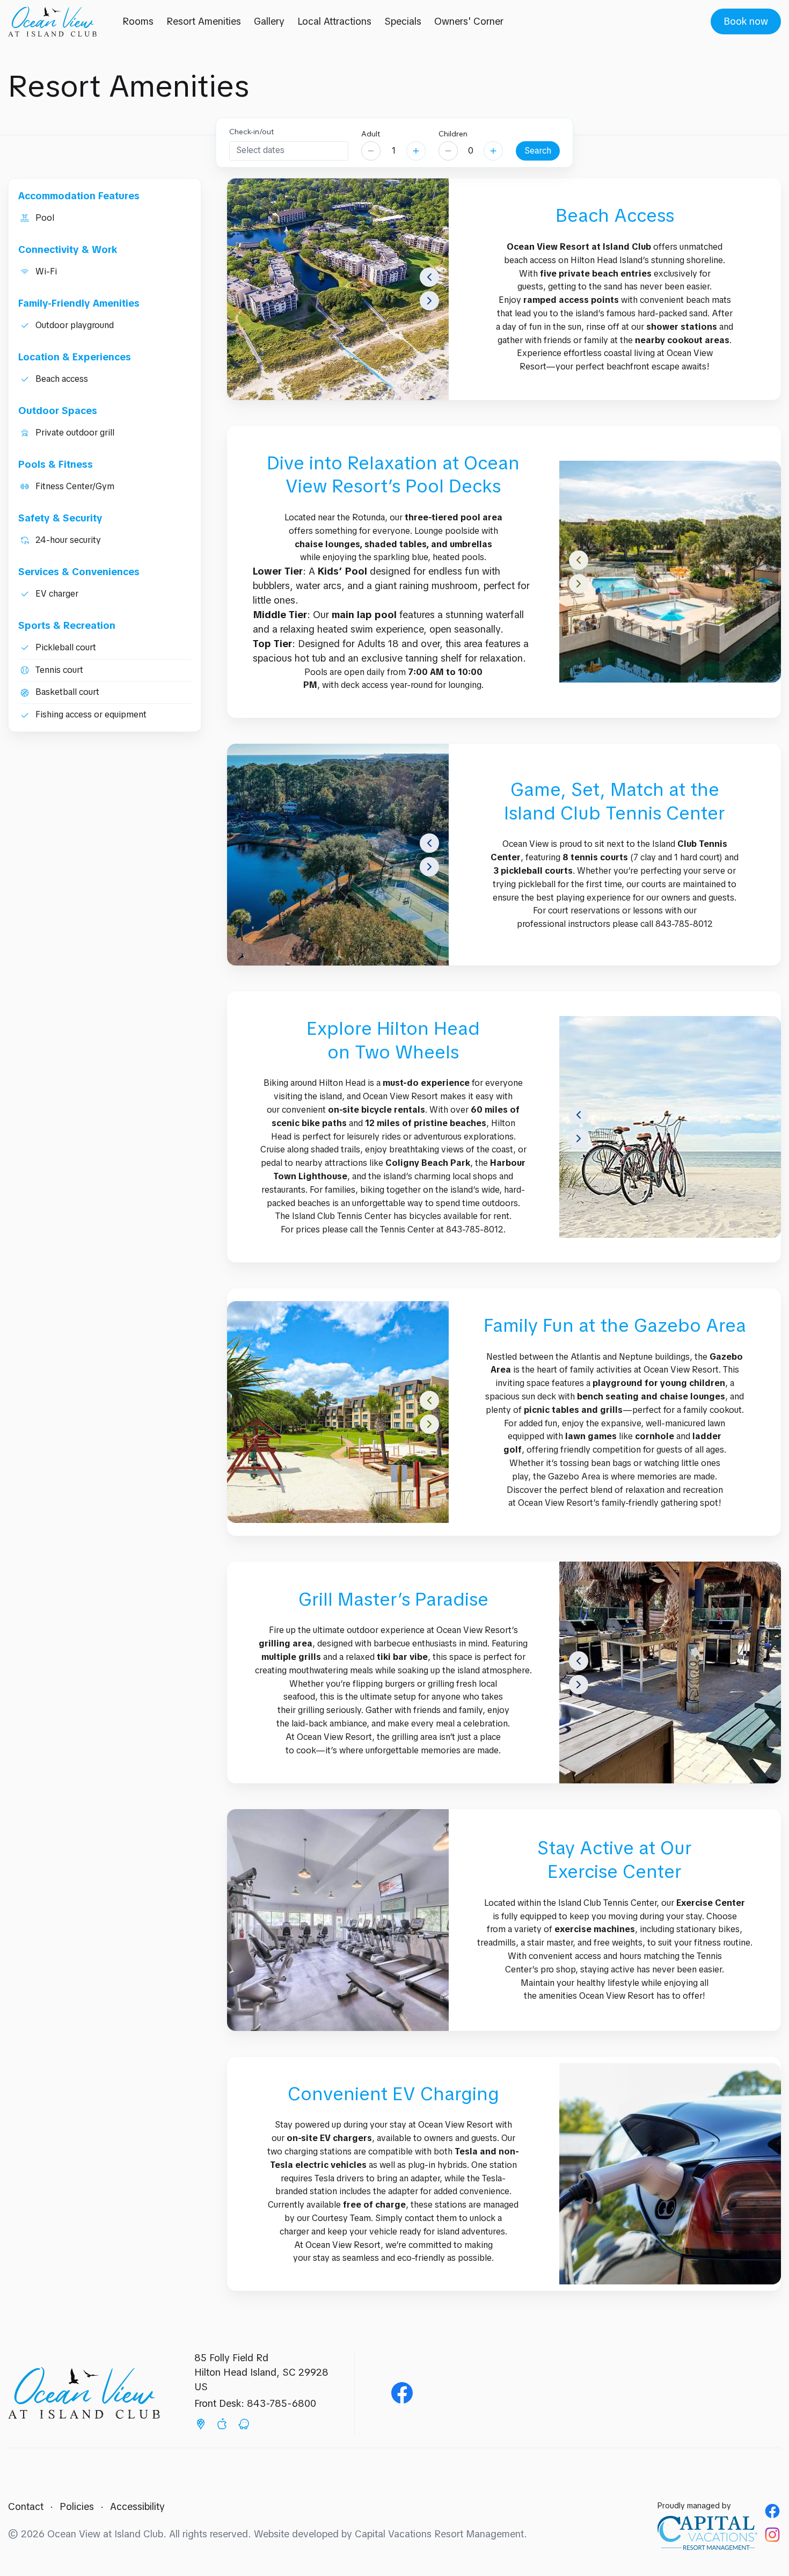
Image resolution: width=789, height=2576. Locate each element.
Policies (77, 2506)
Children (453, 134)
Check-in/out (251, 132)
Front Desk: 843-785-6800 (255, 2403)
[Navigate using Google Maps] (201, 2426)
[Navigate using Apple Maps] (222, 2426)
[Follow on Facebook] (772, 2511)
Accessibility (137, 2506)
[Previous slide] (429, 277)
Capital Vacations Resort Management (439, 2534)
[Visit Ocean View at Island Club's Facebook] (402, 2393)
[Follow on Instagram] (772, 2535)
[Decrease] (371, 151)
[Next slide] (429, 301)
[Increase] (416, 151)
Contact (26, 2506)
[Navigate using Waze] (244, 2426)
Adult (371, 134)
